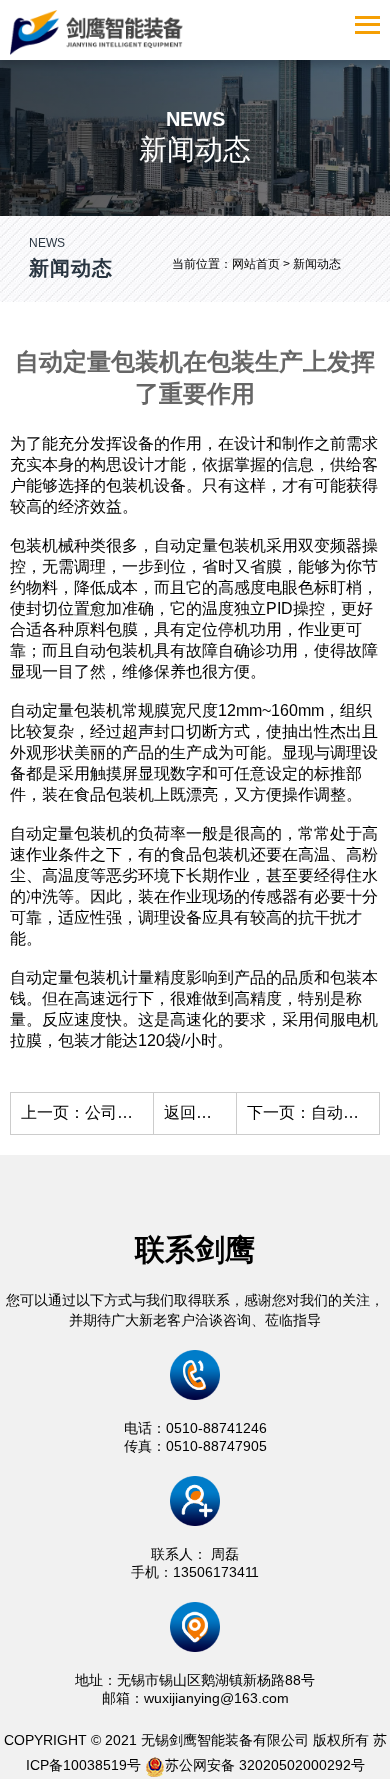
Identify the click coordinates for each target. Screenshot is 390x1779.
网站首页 (256, 264)
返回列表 (196, 1112)
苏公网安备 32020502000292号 (265, 1765)
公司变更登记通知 (149, 1112)
